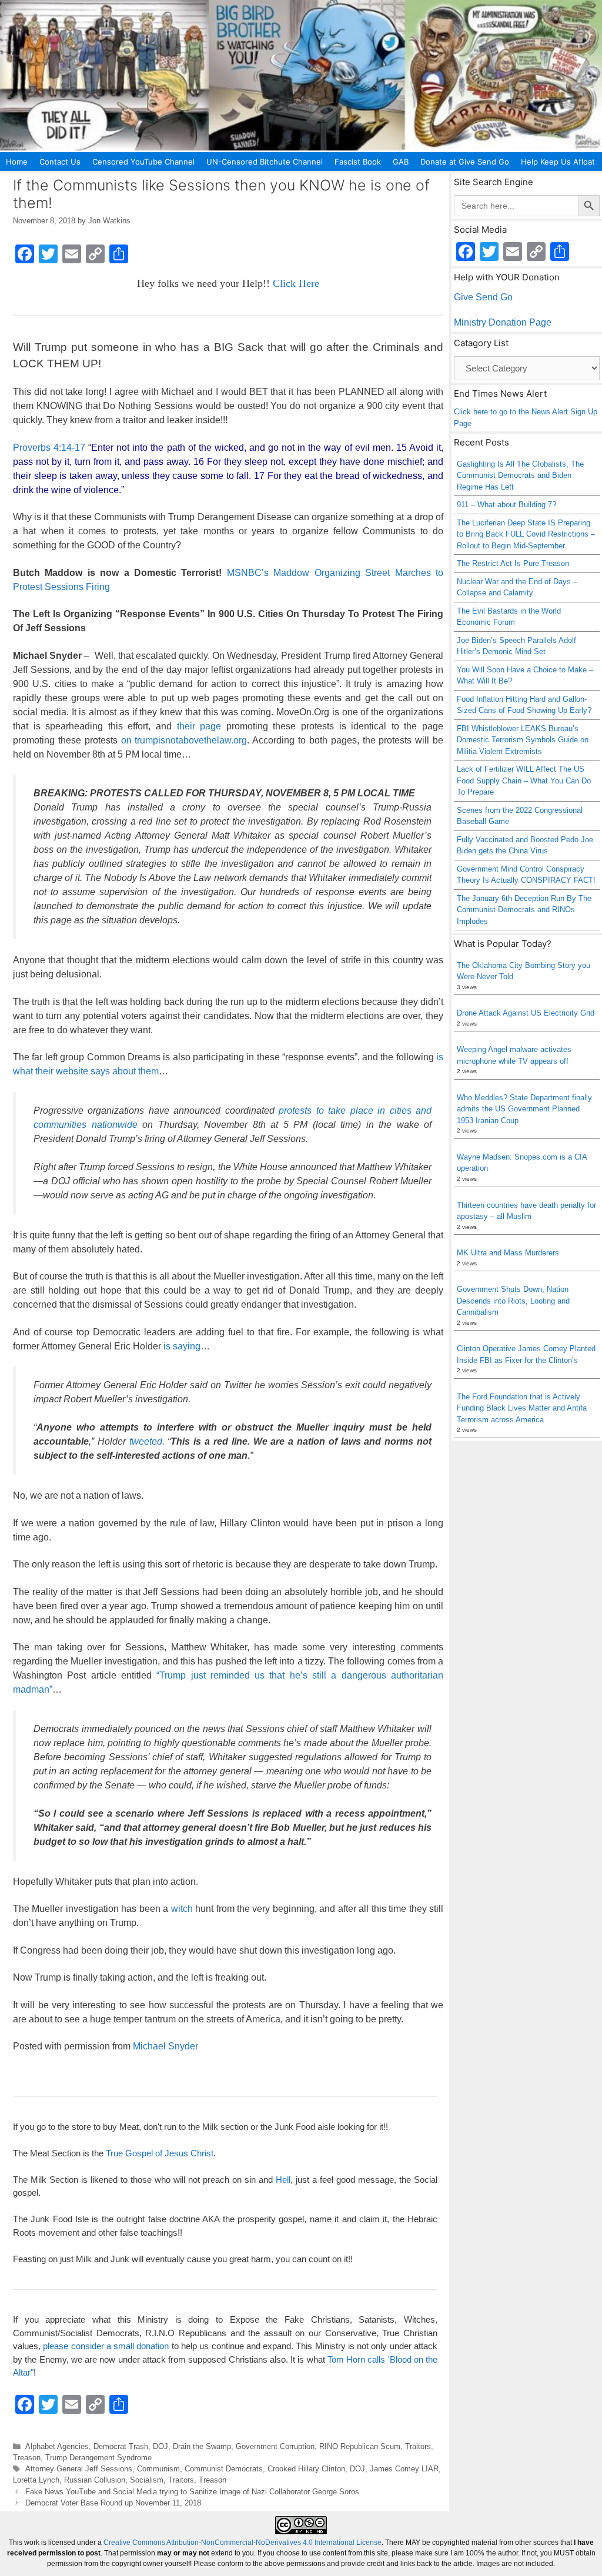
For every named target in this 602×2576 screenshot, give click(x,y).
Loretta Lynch (36, 2480)
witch (182, 1909)
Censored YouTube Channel (143, 162)
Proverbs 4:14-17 (49, 448)
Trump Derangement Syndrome (98, 2458)
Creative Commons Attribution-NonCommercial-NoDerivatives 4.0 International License (243, 2542)
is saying (182, 1346)
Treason (27, 2458)
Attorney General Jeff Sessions (79, 2469)
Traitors (418, 2446)
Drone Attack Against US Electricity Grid (526, 1013)
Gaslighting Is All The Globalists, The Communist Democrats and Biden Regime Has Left (520, 475)
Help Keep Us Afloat (558, 162)
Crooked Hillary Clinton (306, 2469)
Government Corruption (275, 2446)
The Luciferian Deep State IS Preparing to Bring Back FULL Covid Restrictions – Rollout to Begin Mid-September (526, 534)
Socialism (147, 2480)
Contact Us (60, 162)
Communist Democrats (224, 2469)
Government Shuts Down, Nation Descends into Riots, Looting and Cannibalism (513, 1301)
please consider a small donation (106, 2346)
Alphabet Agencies (57, 2446)
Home (17, 162)
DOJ (160, 2446)
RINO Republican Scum (360, 2446)
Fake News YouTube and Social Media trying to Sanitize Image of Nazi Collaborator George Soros (192, 2492)
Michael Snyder (165, 2046)
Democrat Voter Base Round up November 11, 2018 (113, 2503)
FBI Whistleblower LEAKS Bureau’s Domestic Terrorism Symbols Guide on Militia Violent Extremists (523, 740)
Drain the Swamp (202, 2446)
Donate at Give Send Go (465, 162)
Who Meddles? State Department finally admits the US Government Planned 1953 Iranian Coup (524, 1109)
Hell (283, 2180)
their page (199, 726)
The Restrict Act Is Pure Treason (513, 563)
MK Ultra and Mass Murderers (508, 1253)
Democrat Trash (121, 2446)
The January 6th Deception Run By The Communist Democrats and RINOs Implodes (524, 910)
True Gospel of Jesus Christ (160, 2153)
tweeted (146, 1441)
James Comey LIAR (404, 2469)
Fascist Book (358, 162)
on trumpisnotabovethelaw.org (184, 740)
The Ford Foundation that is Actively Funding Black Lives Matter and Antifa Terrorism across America (522, 1408)
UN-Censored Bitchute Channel (265, 162)
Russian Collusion (95, 2480)
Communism (158, 2469)
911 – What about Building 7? (506, 505)
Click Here (296, 283)
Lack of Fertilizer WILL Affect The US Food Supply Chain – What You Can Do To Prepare (524, 780)
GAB (401, 162)
